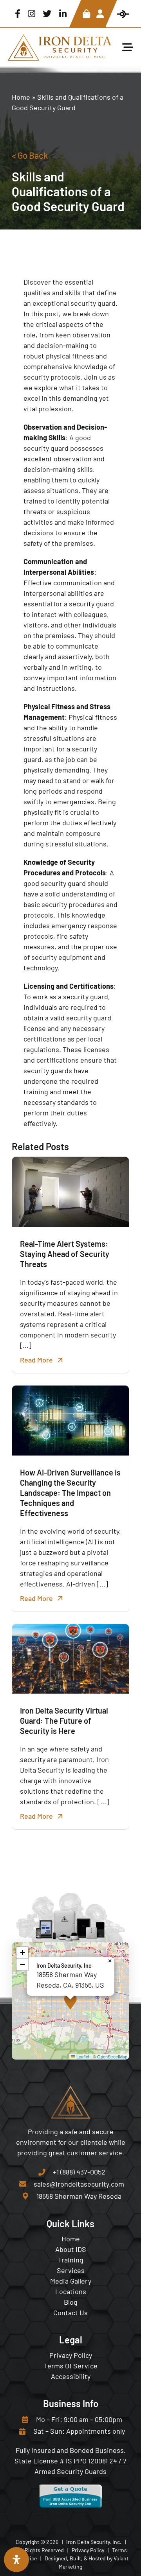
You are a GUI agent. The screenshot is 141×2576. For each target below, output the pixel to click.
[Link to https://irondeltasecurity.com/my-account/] (100, 14)
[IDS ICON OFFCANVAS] (123, 14)
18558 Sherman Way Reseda (79, 2196)
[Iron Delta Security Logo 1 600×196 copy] (60, 38)
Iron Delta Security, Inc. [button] (94, 2542)
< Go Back (30, 155)
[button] (70, 2001)
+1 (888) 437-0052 (79, 2172)
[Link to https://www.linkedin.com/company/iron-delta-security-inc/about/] (63, 14)
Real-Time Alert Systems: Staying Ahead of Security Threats (65, 1254)
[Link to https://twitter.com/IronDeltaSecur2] (47, 14)
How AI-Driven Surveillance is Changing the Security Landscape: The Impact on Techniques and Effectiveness (70, 1493)
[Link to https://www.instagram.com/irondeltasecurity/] (32, 14)
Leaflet (82, 2056)
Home (21, 97)
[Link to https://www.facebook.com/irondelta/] (18, 14)
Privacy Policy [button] (88, 2550)
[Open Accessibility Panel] (16, 2560)
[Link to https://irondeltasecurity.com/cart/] (86, 14)
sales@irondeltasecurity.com (79, 2184)
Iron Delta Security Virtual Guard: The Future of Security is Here (64, 1721)
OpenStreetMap (112, 2056)
